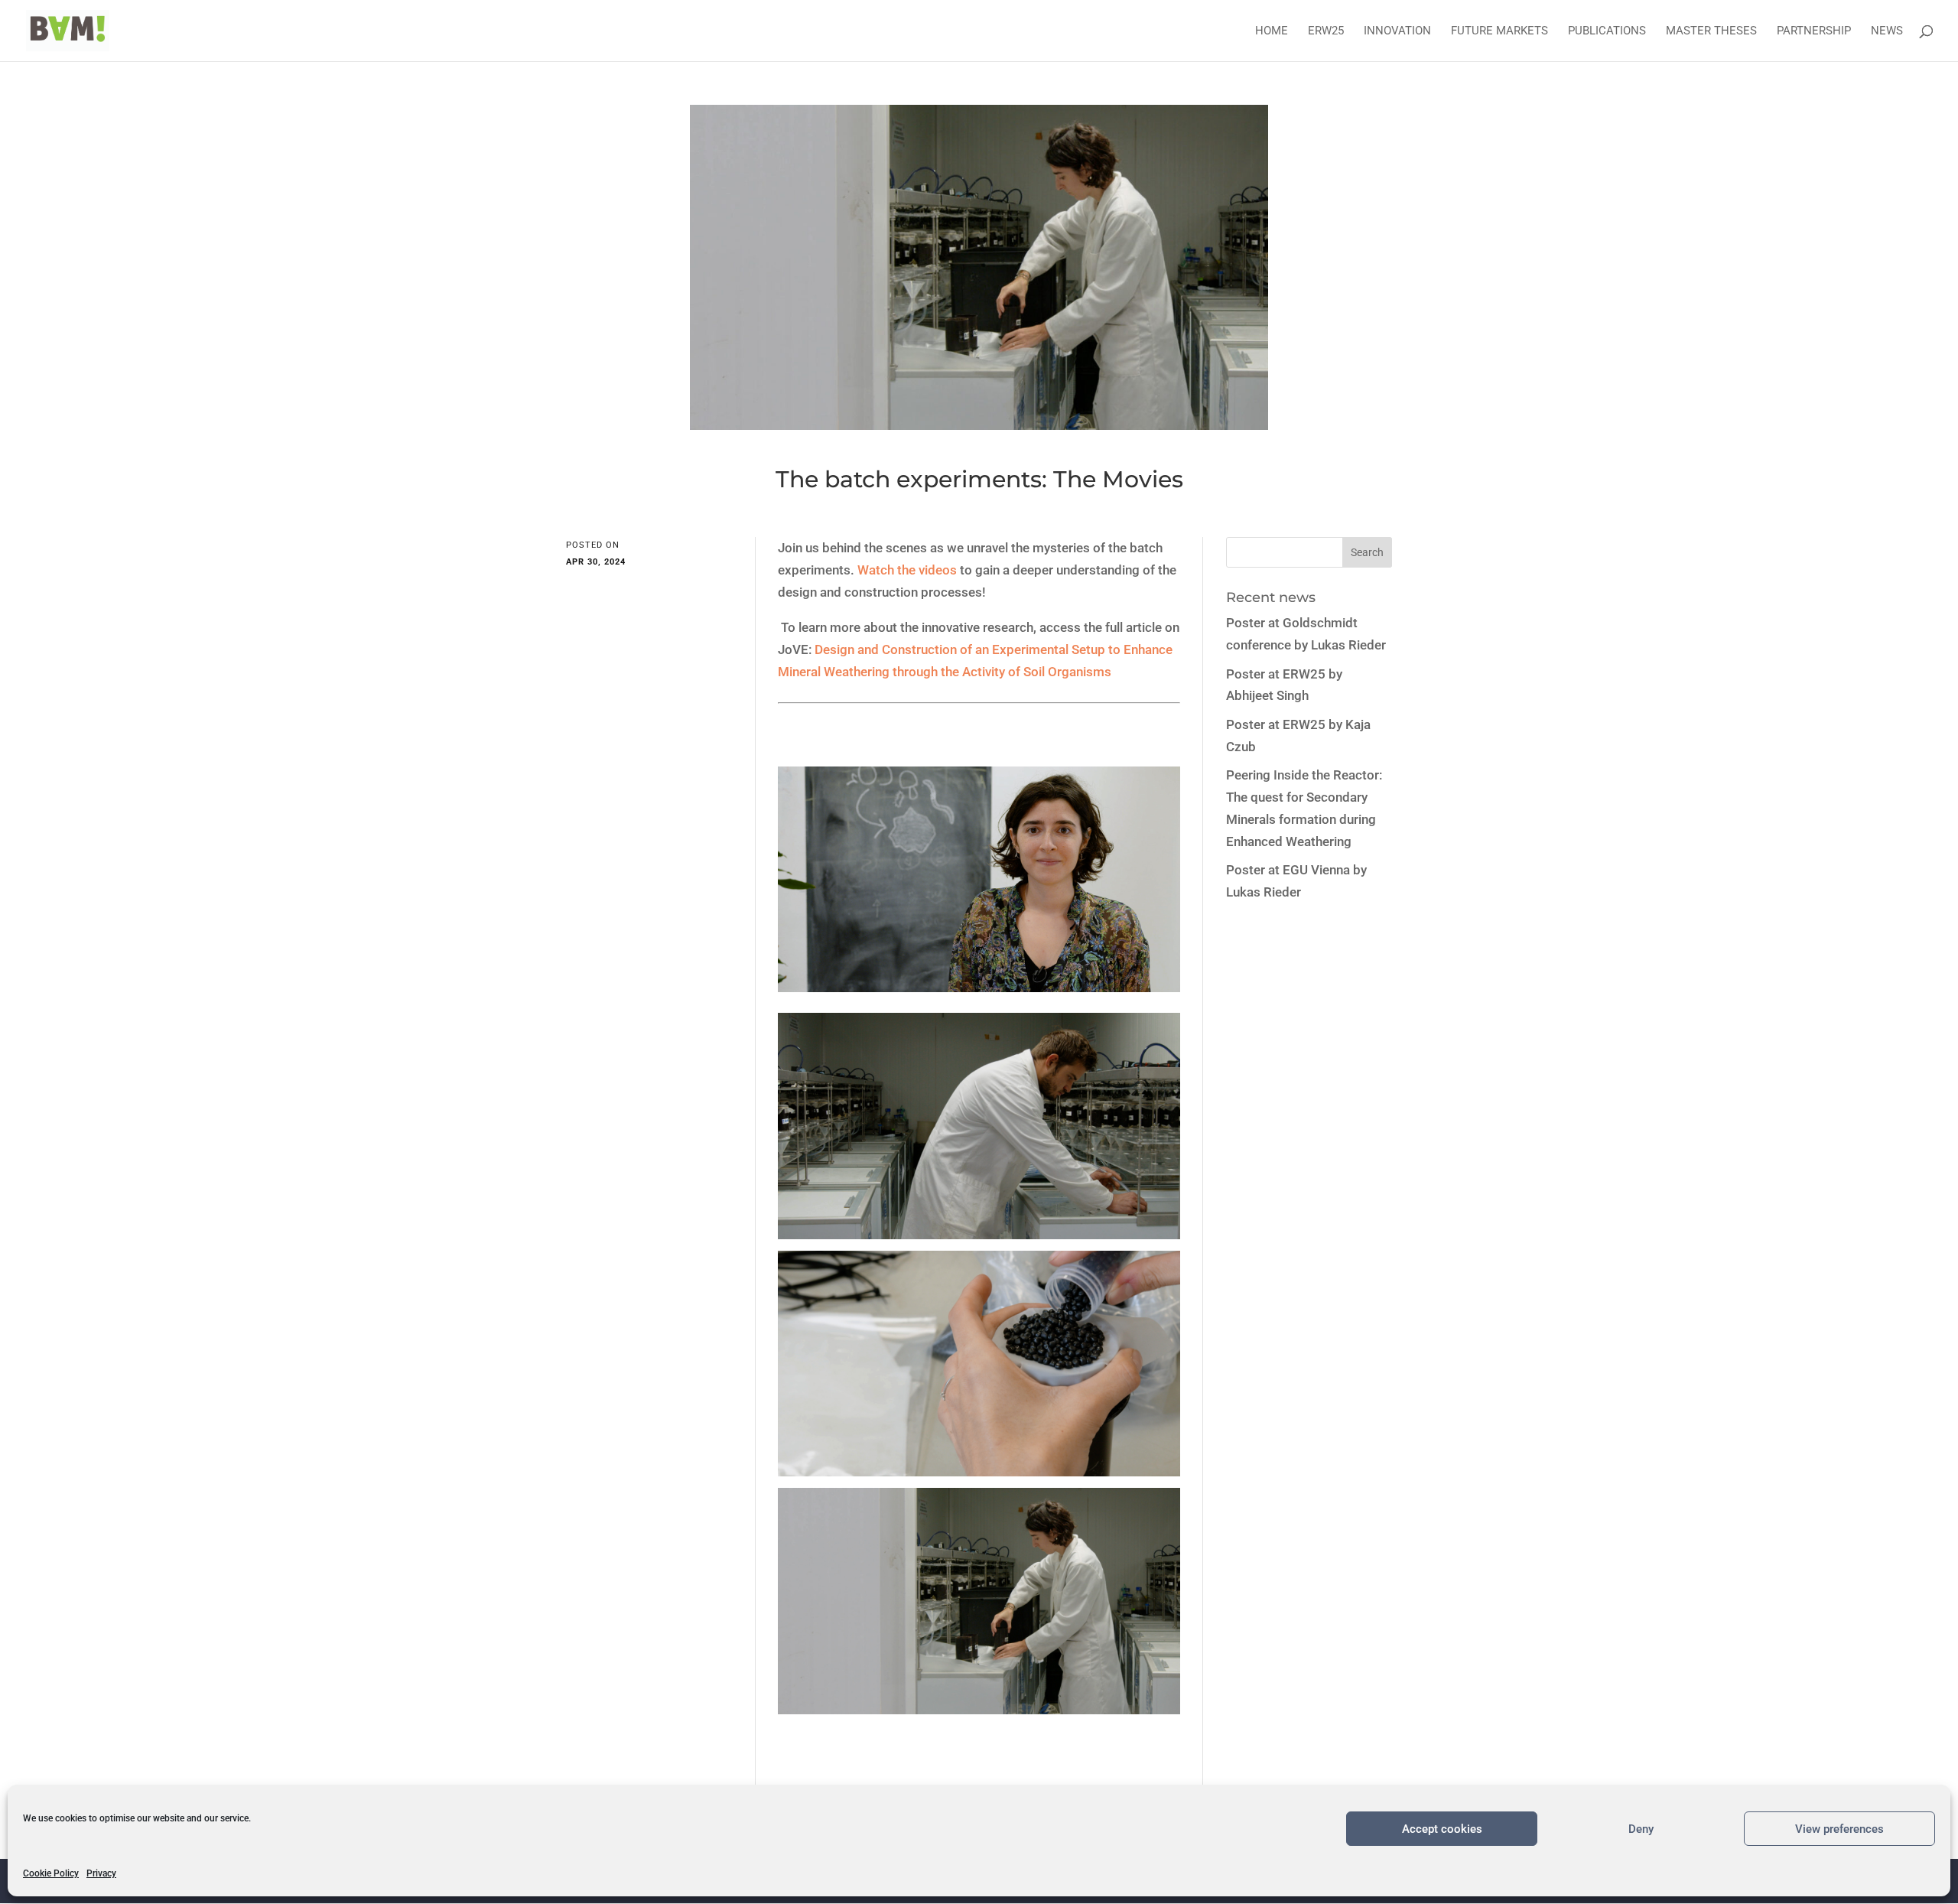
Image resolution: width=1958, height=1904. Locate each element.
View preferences (1839, 1829)
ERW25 (1326, 31)
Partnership (1814, 31)
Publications (1607, 31)
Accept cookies (1442, 1829)
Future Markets (1499, 31)
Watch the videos (907, 570)
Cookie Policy (51, 1873)
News (1887, 31)
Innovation (1397, 31)
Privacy (101, 1873)
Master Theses (1711, 31)
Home (1272, 31)
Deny (1641, 1829)
